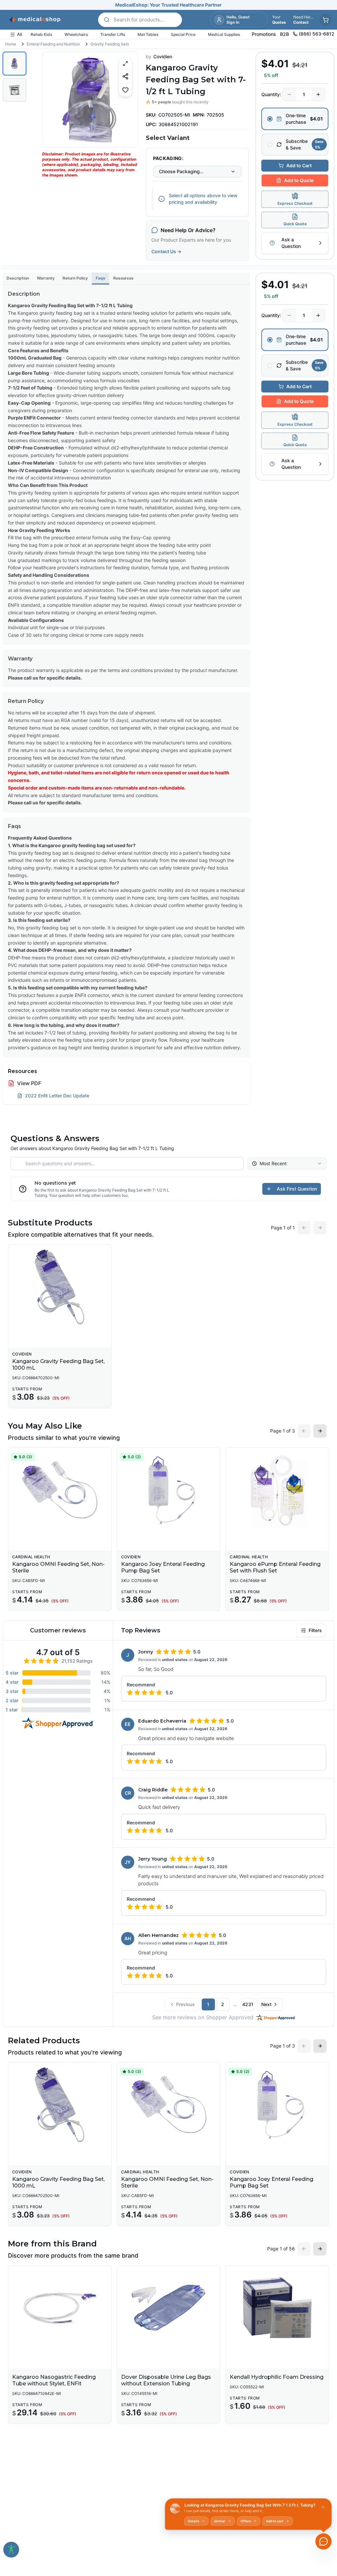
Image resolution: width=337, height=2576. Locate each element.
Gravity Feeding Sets (110, 44)
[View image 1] (14, 64)
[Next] (127, 99)
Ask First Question (297, 1189)
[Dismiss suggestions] (323, 2507)
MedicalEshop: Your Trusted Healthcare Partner (168, 5)
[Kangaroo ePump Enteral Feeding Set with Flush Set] (277, 1490)
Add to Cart (299, 165)
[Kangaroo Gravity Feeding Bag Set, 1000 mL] (60, 1287)
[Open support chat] (324, 2541)
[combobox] (197, 172)
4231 (248, 2004)
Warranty (46, 278)
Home (11, 44)
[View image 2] (14, 90)
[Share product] (125, 76)
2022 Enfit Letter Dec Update (57, 1096)
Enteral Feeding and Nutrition (53, 44)
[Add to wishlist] (125, 90)
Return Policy (75, 278)
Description (18, 278)
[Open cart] (325, 20)
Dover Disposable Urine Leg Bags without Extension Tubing (166, 2380)
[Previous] (53, 99)
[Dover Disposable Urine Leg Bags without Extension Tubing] (169, 2308)
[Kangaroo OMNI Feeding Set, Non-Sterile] (60, 1490)
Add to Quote (299, 180)
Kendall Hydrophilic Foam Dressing (277, 2377)
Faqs (101, 278)
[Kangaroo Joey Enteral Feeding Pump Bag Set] (169, 1490)
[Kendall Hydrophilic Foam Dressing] (277, 2308)
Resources (123, 278)
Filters (315, 1630)
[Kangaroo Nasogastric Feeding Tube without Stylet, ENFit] (60, 2308)
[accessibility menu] (11, 2550)
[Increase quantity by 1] (318, 94)
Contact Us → (166, 251)
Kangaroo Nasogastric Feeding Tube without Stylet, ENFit (54, 2380)
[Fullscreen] (125, 64)
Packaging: (168, 158)
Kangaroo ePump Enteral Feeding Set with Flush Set (275, 1567)
